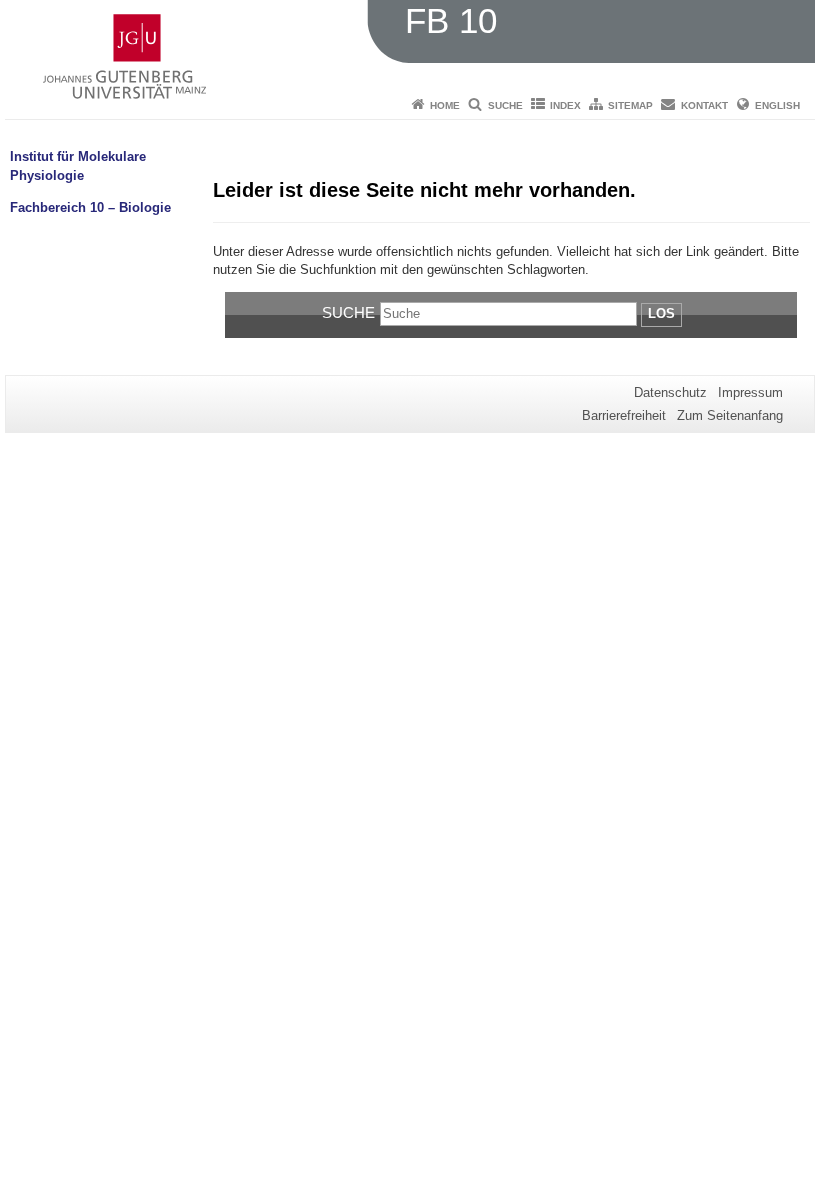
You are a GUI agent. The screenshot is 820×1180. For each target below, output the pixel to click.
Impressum (750, 392)
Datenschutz (670, 392)
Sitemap (630, 105)
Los (661, 313)
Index (565, 105)
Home (445, 105)
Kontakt (704, 105)
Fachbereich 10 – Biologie (90, 207)
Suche (505, 105)
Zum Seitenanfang (730, 415)
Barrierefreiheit (624, 415)
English (777, 105)
